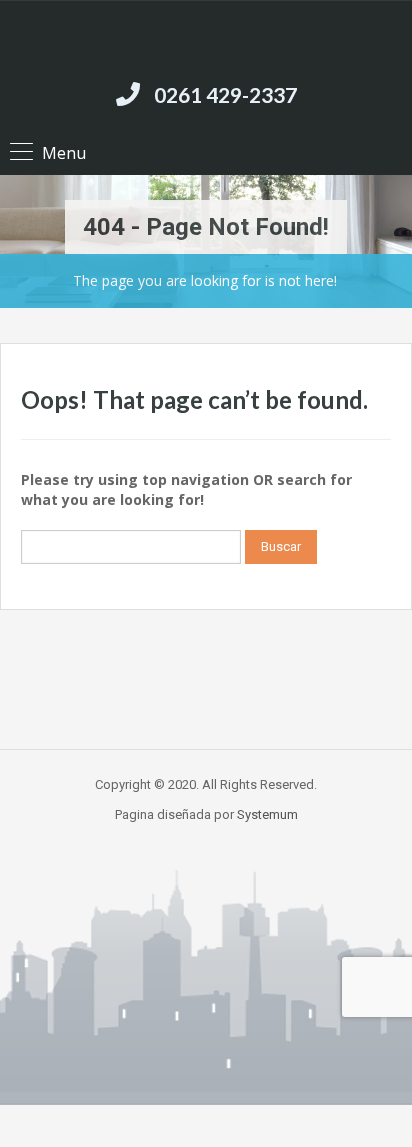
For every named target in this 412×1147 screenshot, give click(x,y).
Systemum (267, 814)
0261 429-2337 (225, 94)
